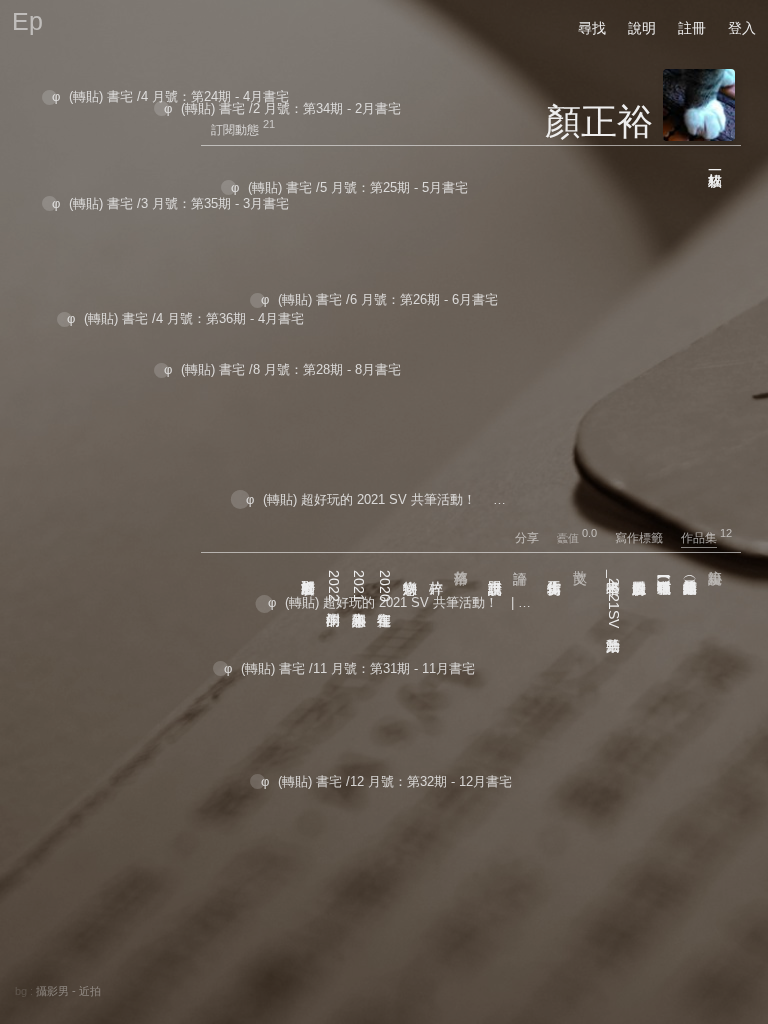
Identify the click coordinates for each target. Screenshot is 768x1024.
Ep (27, 21)
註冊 (692, 28)
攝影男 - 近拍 (68, 991)
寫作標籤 (646, 538)
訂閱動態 (235, 130)
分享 (534, 538)
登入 (742, 28)
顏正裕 (599, 121)
